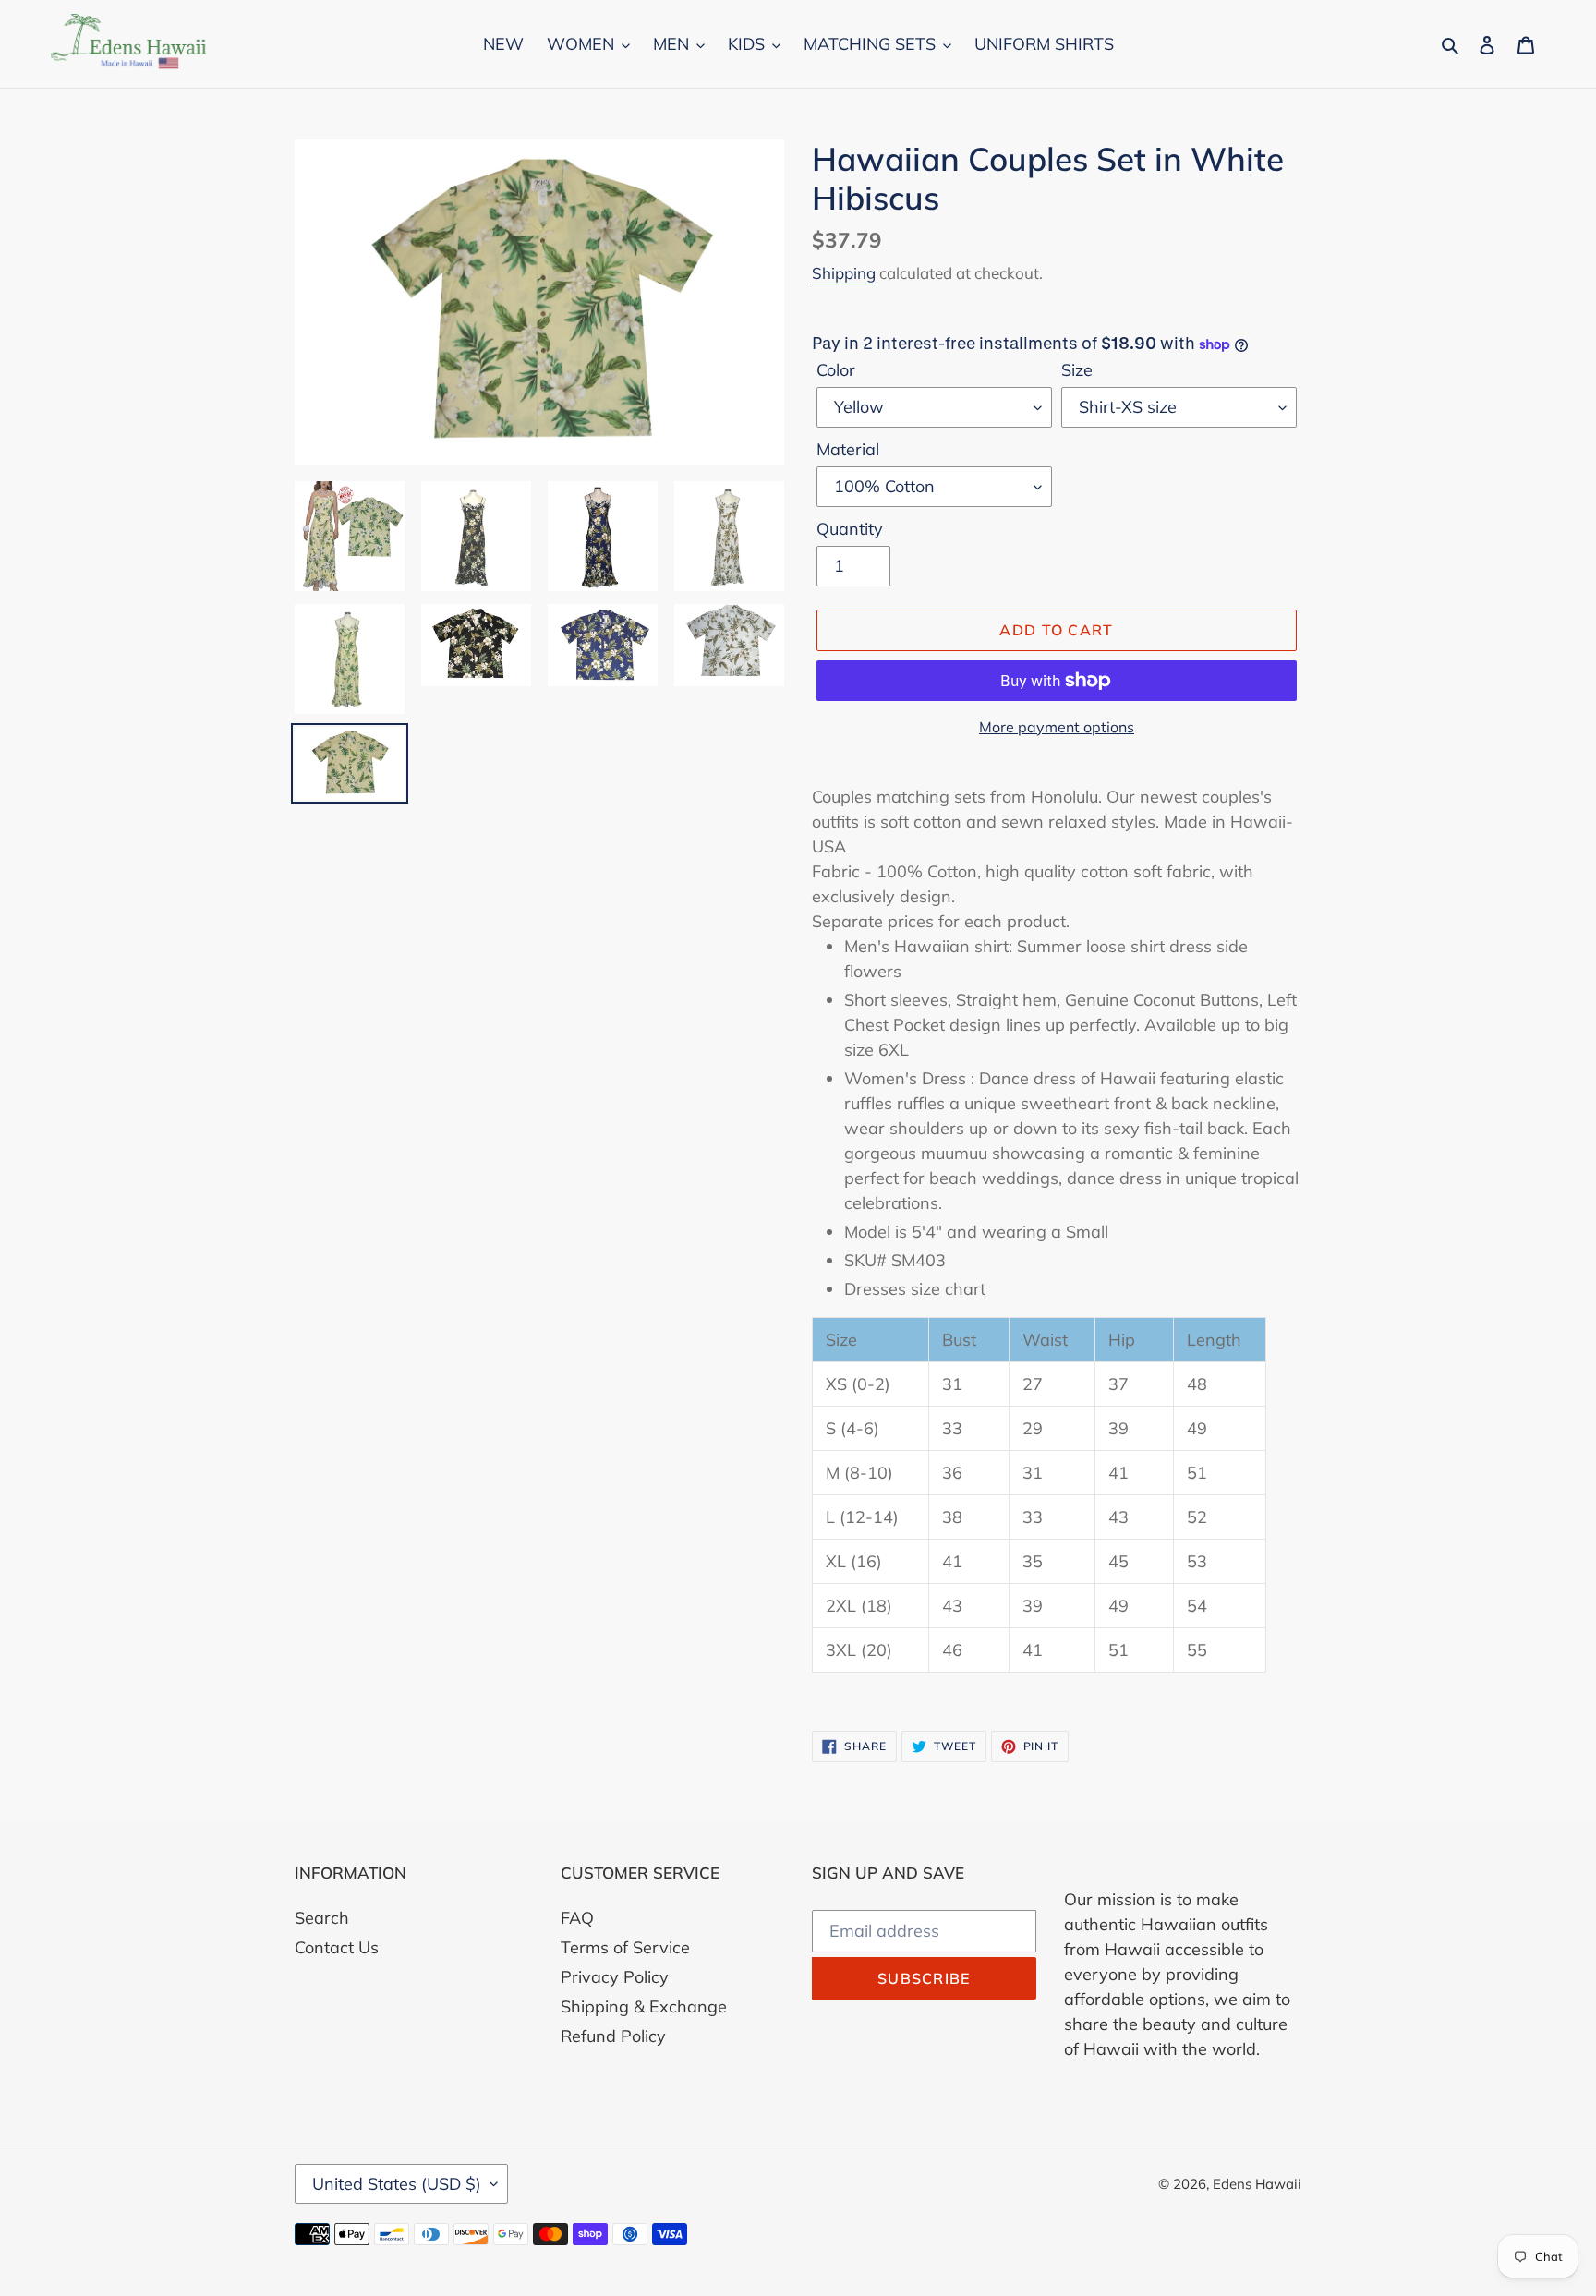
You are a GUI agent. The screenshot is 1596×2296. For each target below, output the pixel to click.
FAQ (577, 1918)
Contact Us (337, 1947)
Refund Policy (613, 2036)
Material (848, 449)
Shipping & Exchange (644, 2006)
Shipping (844, 273)
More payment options (1057, 727)
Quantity (850, 529)
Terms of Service (625, 1947)
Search (322, 1918)
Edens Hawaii (1257, 2184)
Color (836, 370)
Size (1077, 370)
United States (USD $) (397, 2184)
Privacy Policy (615, 1977)
